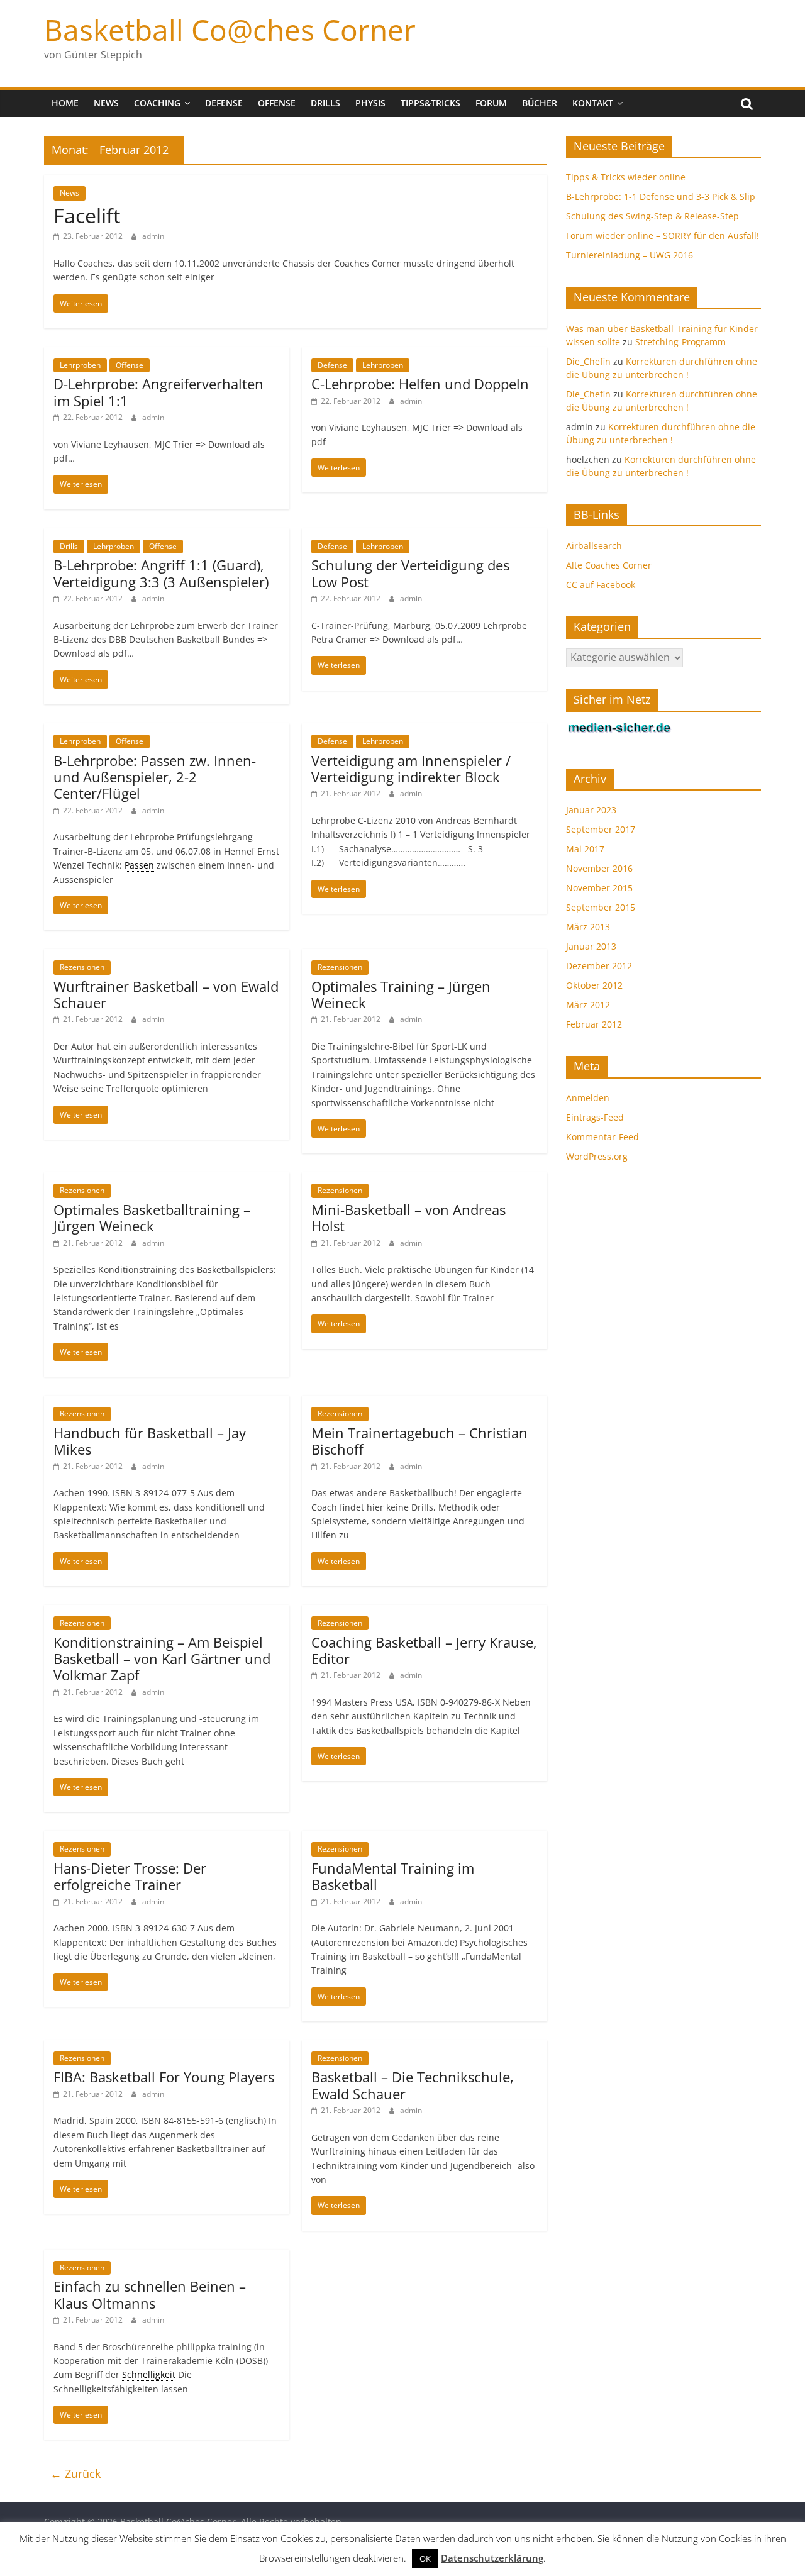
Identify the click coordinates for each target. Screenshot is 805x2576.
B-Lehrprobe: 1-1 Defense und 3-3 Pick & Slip (661, 197)
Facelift (87, 215)
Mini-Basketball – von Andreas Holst (408, 1218)
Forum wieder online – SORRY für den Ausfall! (663, 236)
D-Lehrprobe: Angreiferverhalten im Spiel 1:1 (158, 392)
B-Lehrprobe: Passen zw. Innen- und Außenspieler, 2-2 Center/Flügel (155, 777)
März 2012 (588, 1005)
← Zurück (75, 2473)
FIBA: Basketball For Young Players (164, 2077)
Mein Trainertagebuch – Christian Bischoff (419, 1441)
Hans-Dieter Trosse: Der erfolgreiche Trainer (130, 1876)
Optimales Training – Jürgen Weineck (401, 994)
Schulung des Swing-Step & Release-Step (652, 216)
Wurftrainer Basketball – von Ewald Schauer (166, 994)
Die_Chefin (588, 361)
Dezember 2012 (599, 966)
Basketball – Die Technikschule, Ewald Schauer (413, 2085)
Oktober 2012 (594, 985)
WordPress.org (597, 1156)
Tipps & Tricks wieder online (626, 177)
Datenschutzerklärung (492, 2558)
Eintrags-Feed (595, 1117)
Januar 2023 (591, 810)
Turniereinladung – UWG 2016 (630, 255)
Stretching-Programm (680, 342)
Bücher (540, 103)
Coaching (157, 103)
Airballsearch (594, 546)
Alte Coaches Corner (609, 565)
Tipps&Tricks (430, 103)
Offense (277, 103)
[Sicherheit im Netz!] (619, 728)
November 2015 (599, 888)
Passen (139, 865)
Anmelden (588, 1098)
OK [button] (425, 2558)
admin (153, 236)
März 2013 (588, 927)
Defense (224, 103)
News (106, 103)
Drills (325, 103)
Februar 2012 (594, 1024)
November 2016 (599, 868)
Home (65, 103)
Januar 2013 (591, 946)
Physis (370, 103)
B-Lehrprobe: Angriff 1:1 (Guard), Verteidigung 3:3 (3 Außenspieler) (161, 573)
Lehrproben (80, 365)
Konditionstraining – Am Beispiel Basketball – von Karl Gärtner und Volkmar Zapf (162, 1659)
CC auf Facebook (601, 585)
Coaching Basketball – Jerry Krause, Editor (424, 1650)
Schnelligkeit (149, 2374)
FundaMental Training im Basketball (393, 1876)
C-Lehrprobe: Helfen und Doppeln (420, 384)
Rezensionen (82, 967)
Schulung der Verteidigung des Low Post (410, 573)
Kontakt (593, 103)
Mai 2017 (585, 849)
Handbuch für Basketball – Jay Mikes (150, 1441)
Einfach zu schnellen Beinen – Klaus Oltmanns (150, 2294)
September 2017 (601, 829)
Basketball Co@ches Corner (230, 30)
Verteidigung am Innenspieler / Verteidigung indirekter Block (411, 769)
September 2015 (601, 907)
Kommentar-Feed (602, 1137)
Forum (491, 103)
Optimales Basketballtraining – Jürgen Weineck (152, 1218)
